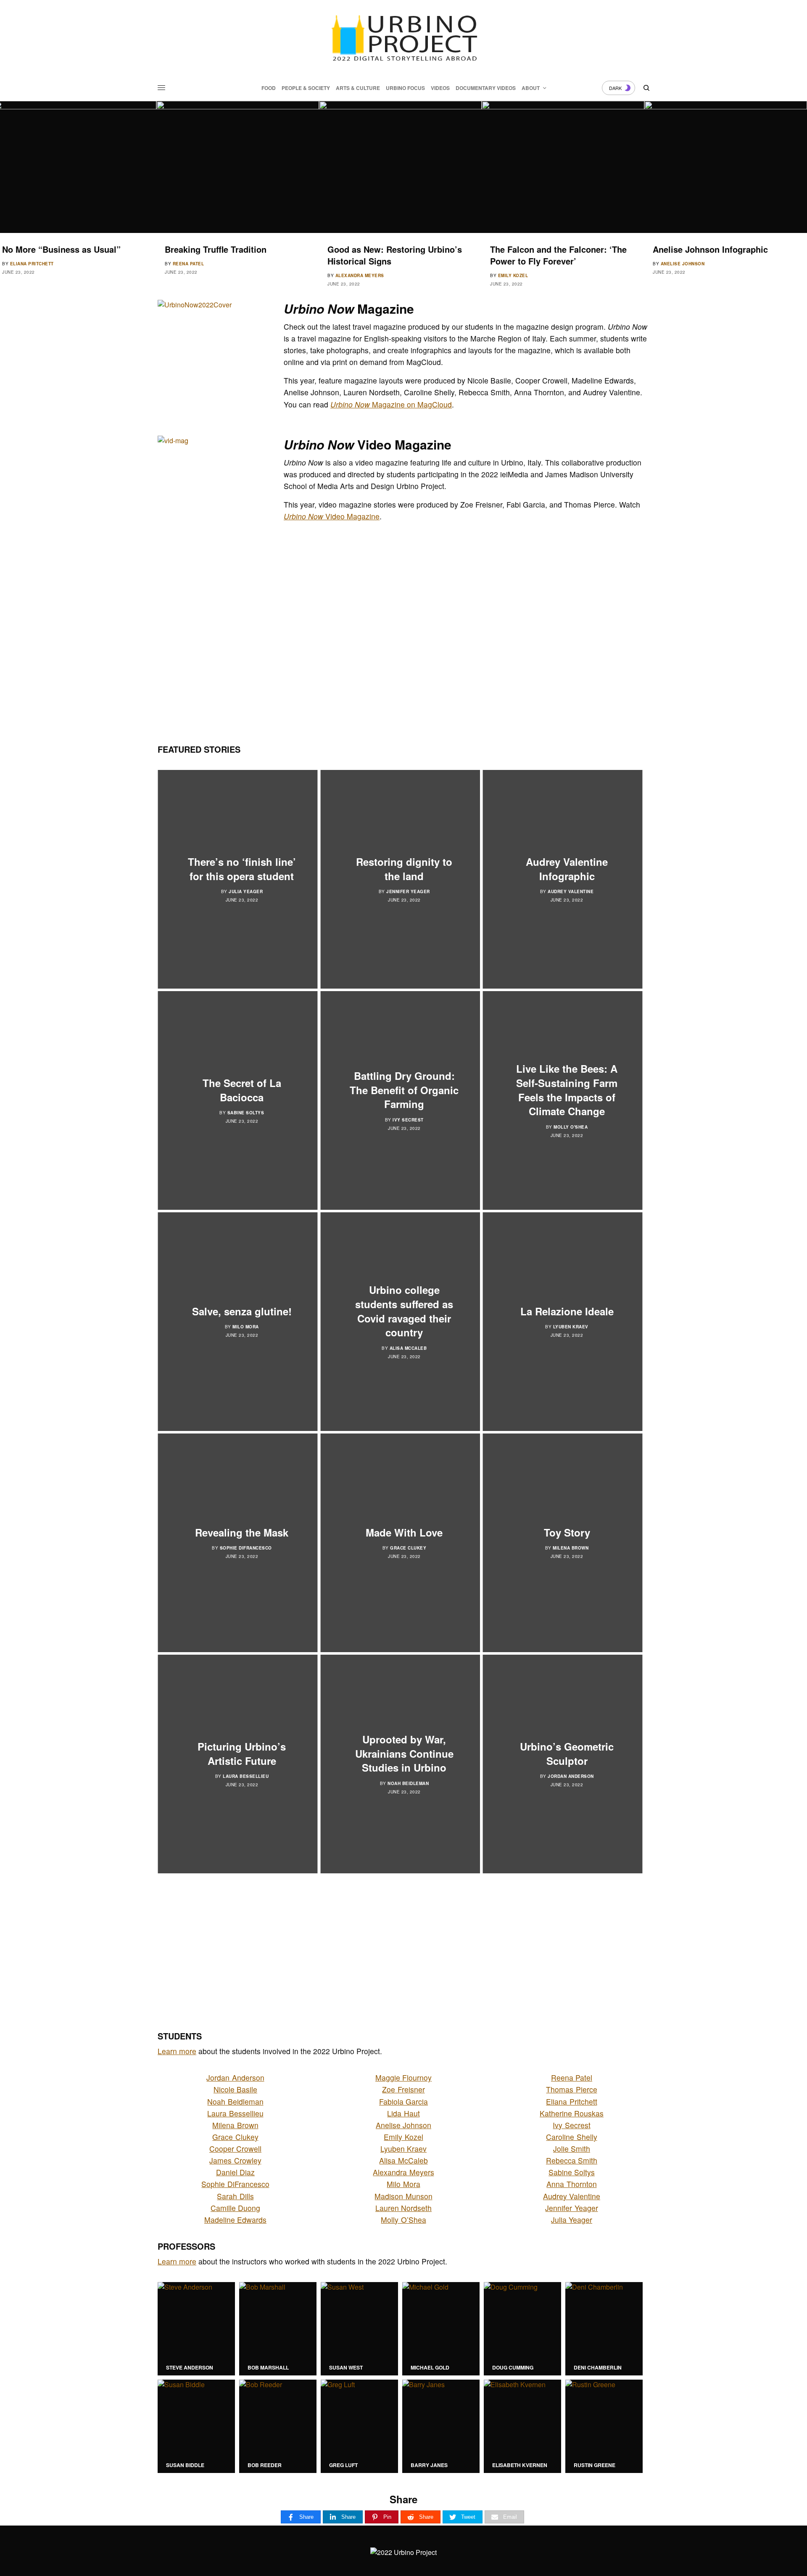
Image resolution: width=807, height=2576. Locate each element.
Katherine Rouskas (572, 2113)
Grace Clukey (408, 1548)
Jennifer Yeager (408, 891)
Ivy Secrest (408, 1120)
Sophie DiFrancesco (246, 1548)
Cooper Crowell (235, 2149)
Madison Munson (403, 2196)
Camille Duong (235, 2208)
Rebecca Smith (572, 2160)
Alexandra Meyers (197, 275)
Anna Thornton (571, 2184)
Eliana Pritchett (571, 2101)
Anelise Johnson (520, 264)
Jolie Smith (572, 2149)
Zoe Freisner (403, 2089)
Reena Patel (26, 264)
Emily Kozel (351, 275)
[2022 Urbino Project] (403, 38)
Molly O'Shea (571, 1127)
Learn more (177, 2051)
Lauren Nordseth (403, 2208)
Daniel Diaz (235, 2172)
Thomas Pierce (571, 2089)
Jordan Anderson (571, 1776)
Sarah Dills (676, 275)
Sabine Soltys (246, 1113)
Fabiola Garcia (403, 2101)
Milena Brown (571, 1548)
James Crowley (235, 2160)
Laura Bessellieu (246, 1776)
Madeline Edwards (235, 2220)
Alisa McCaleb (408, 1348)
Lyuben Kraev (571, 1327)
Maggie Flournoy (403, 2077)
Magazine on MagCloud (391, 404)
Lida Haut (403, 2113)
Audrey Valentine (571, 891)
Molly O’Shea (403, 2220)
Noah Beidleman (408, 1783)
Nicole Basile (235, 2089)
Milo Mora (246, 1327)
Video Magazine (332, 516)
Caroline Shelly (571, 2137)
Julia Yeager (246, 891)
